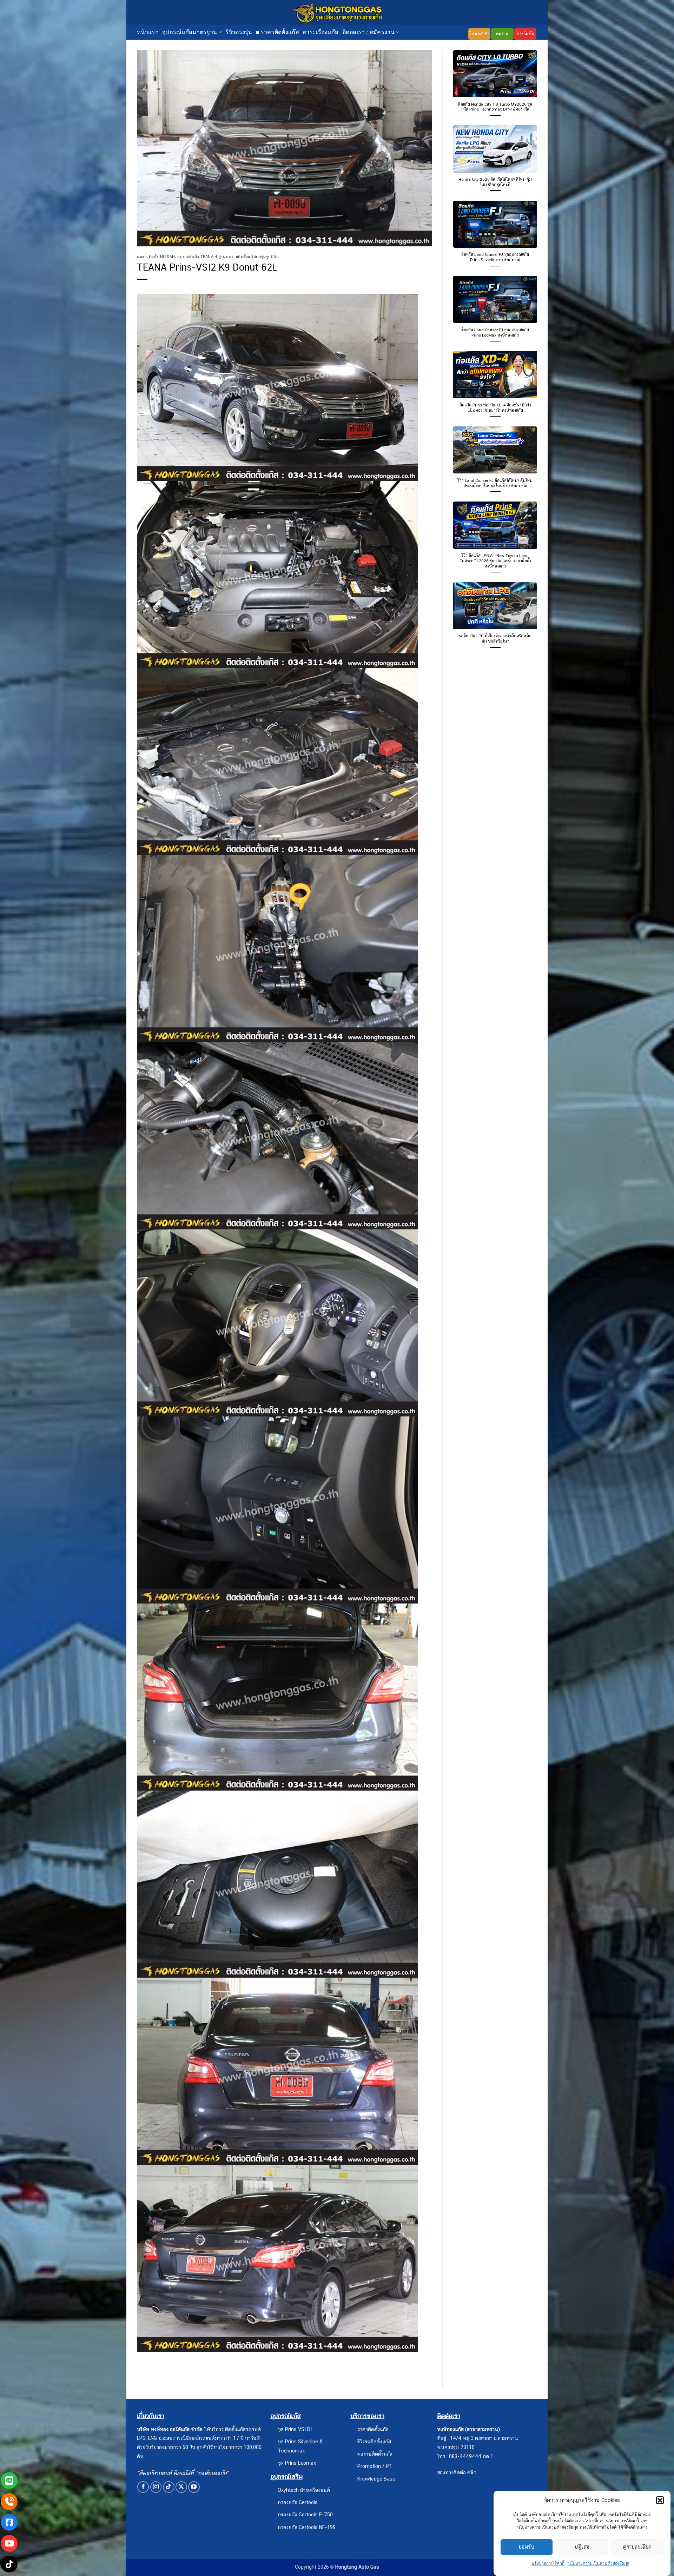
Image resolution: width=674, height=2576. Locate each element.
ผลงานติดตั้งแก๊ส (375, 2454)
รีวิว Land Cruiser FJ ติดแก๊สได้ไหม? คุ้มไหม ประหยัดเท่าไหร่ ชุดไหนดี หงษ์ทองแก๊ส (495, 483)
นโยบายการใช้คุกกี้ (548, 2563)
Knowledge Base (376, 2479)
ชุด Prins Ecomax (297, 2463)
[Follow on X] (181, 2487)
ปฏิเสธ (582, 2547)
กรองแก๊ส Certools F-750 (305, 2514)
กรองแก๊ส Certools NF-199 (307, 2527)
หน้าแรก (148, 32)
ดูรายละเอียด (637, 2547)
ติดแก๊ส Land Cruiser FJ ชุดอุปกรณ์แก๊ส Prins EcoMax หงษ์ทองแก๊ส (495, 333)
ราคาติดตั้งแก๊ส (373, 2429)
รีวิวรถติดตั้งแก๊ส (374, 2441)
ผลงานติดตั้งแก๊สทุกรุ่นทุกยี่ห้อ (252, 257)
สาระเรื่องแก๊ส (321, 32)
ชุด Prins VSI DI (295, 2429)
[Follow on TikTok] (169, 2487)
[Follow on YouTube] (194, 2487)
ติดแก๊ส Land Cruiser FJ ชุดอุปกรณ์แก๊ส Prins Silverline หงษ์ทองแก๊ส (495, 257)
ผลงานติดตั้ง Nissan (156, 257)
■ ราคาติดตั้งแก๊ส (277, 32)
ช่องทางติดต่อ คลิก (457, 2472)
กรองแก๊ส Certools (298, 2502)
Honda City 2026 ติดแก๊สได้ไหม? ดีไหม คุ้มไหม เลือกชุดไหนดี (495, 182)
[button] (660, 2500)
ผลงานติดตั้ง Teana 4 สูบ (201, 257)
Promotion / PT (375, 2466)
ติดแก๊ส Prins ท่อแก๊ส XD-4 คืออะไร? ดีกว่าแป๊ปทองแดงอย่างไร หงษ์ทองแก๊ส (495, 408)
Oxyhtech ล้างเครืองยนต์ (304, 2490)
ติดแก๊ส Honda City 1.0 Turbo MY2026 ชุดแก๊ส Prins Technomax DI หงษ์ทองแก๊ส (495, 107)
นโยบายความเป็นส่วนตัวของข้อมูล (599, 2563)
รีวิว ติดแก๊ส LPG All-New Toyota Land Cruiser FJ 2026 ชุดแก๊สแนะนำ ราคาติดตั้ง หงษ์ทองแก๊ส (495, 561)
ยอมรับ (527, 2547)
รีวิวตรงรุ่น (239, 32)
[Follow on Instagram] (156, 2487)
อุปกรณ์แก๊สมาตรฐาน (190, 32)
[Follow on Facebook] (143, 2487)
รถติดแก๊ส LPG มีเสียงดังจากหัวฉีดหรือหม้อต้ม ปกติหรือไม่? (495, 639)
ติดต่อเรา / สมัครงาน (368, 32)
